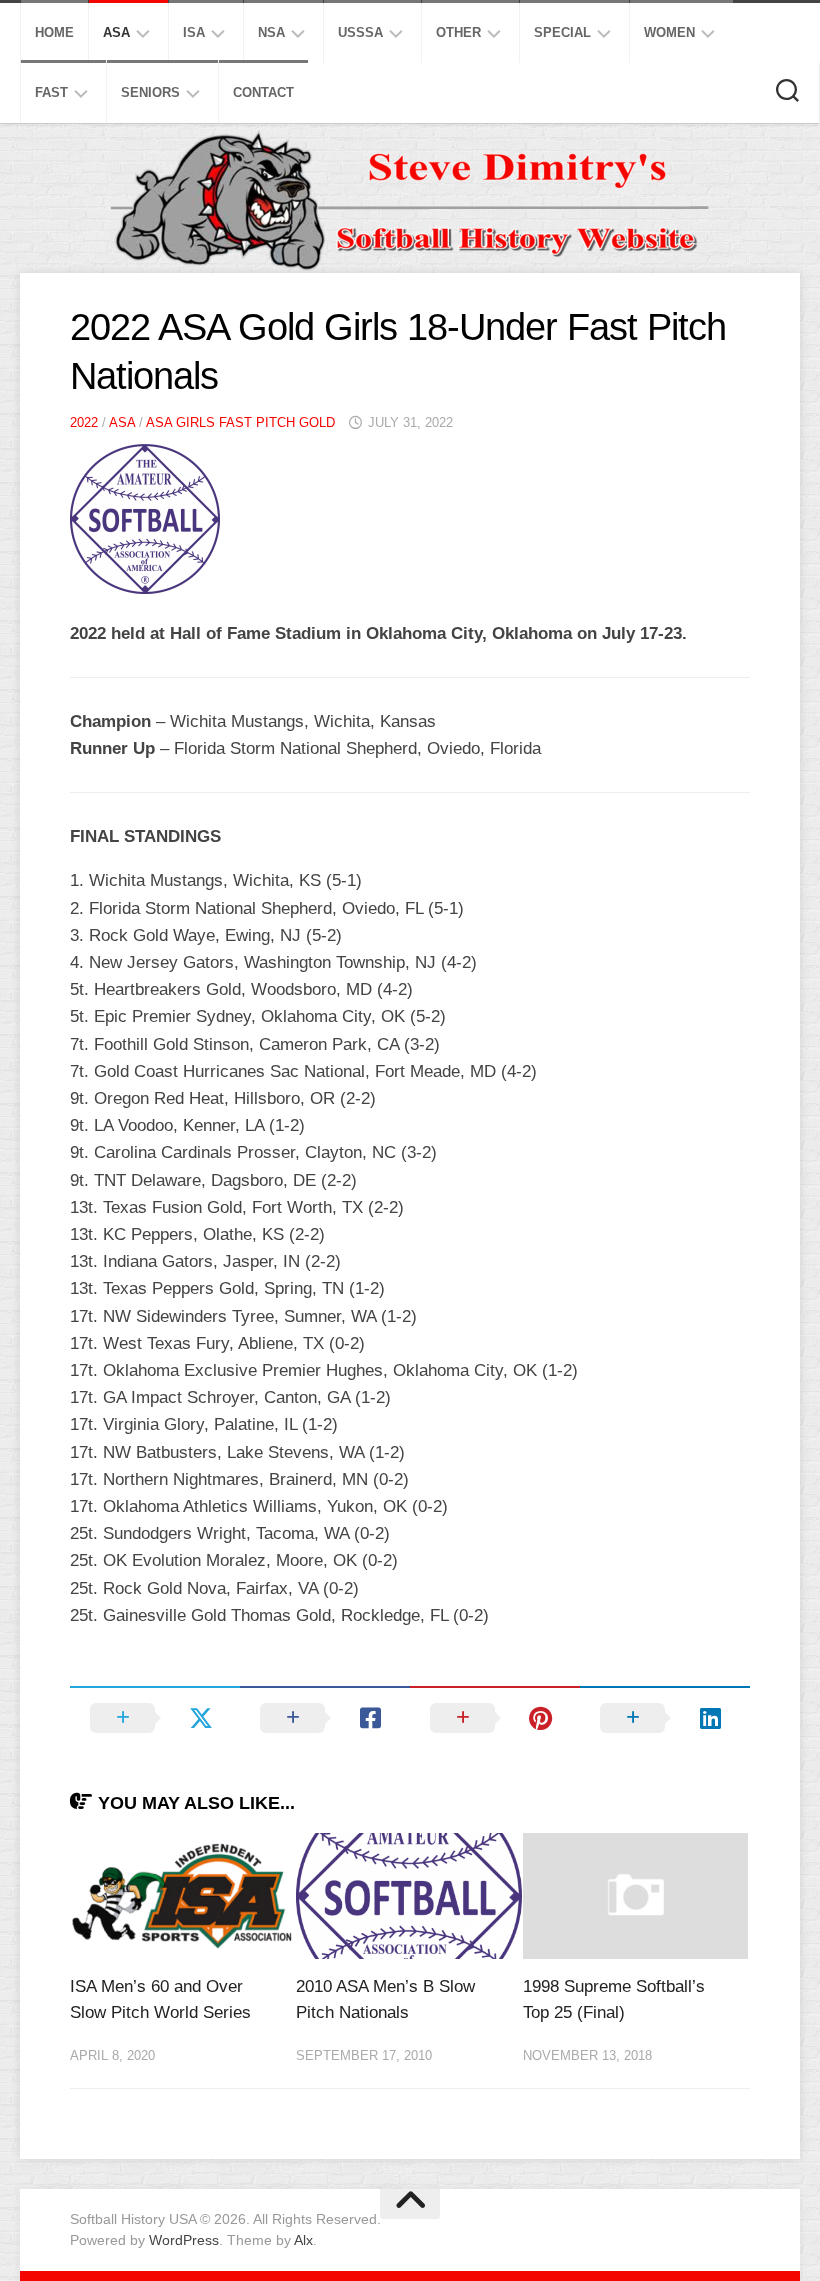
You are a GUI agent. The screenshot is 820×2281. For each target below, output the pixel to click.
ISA (194, 32)
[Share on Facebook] (325, 1718)
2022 (84, 422)
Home (54, 32)
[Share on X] (155, 1718)
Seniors (150, 92)
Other (458, 32)
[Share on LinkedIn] (665, 1718)
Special (562, 32)
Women (669, 32)
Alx (303, 2240)
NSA (271, 32)
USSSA (360, 32)
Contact (263, 92)
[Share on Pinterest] (495, 1718)
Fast (51, 92)
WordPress (184, 2240)
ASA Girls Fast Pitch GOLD (240, 422)
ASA (116, 32)
